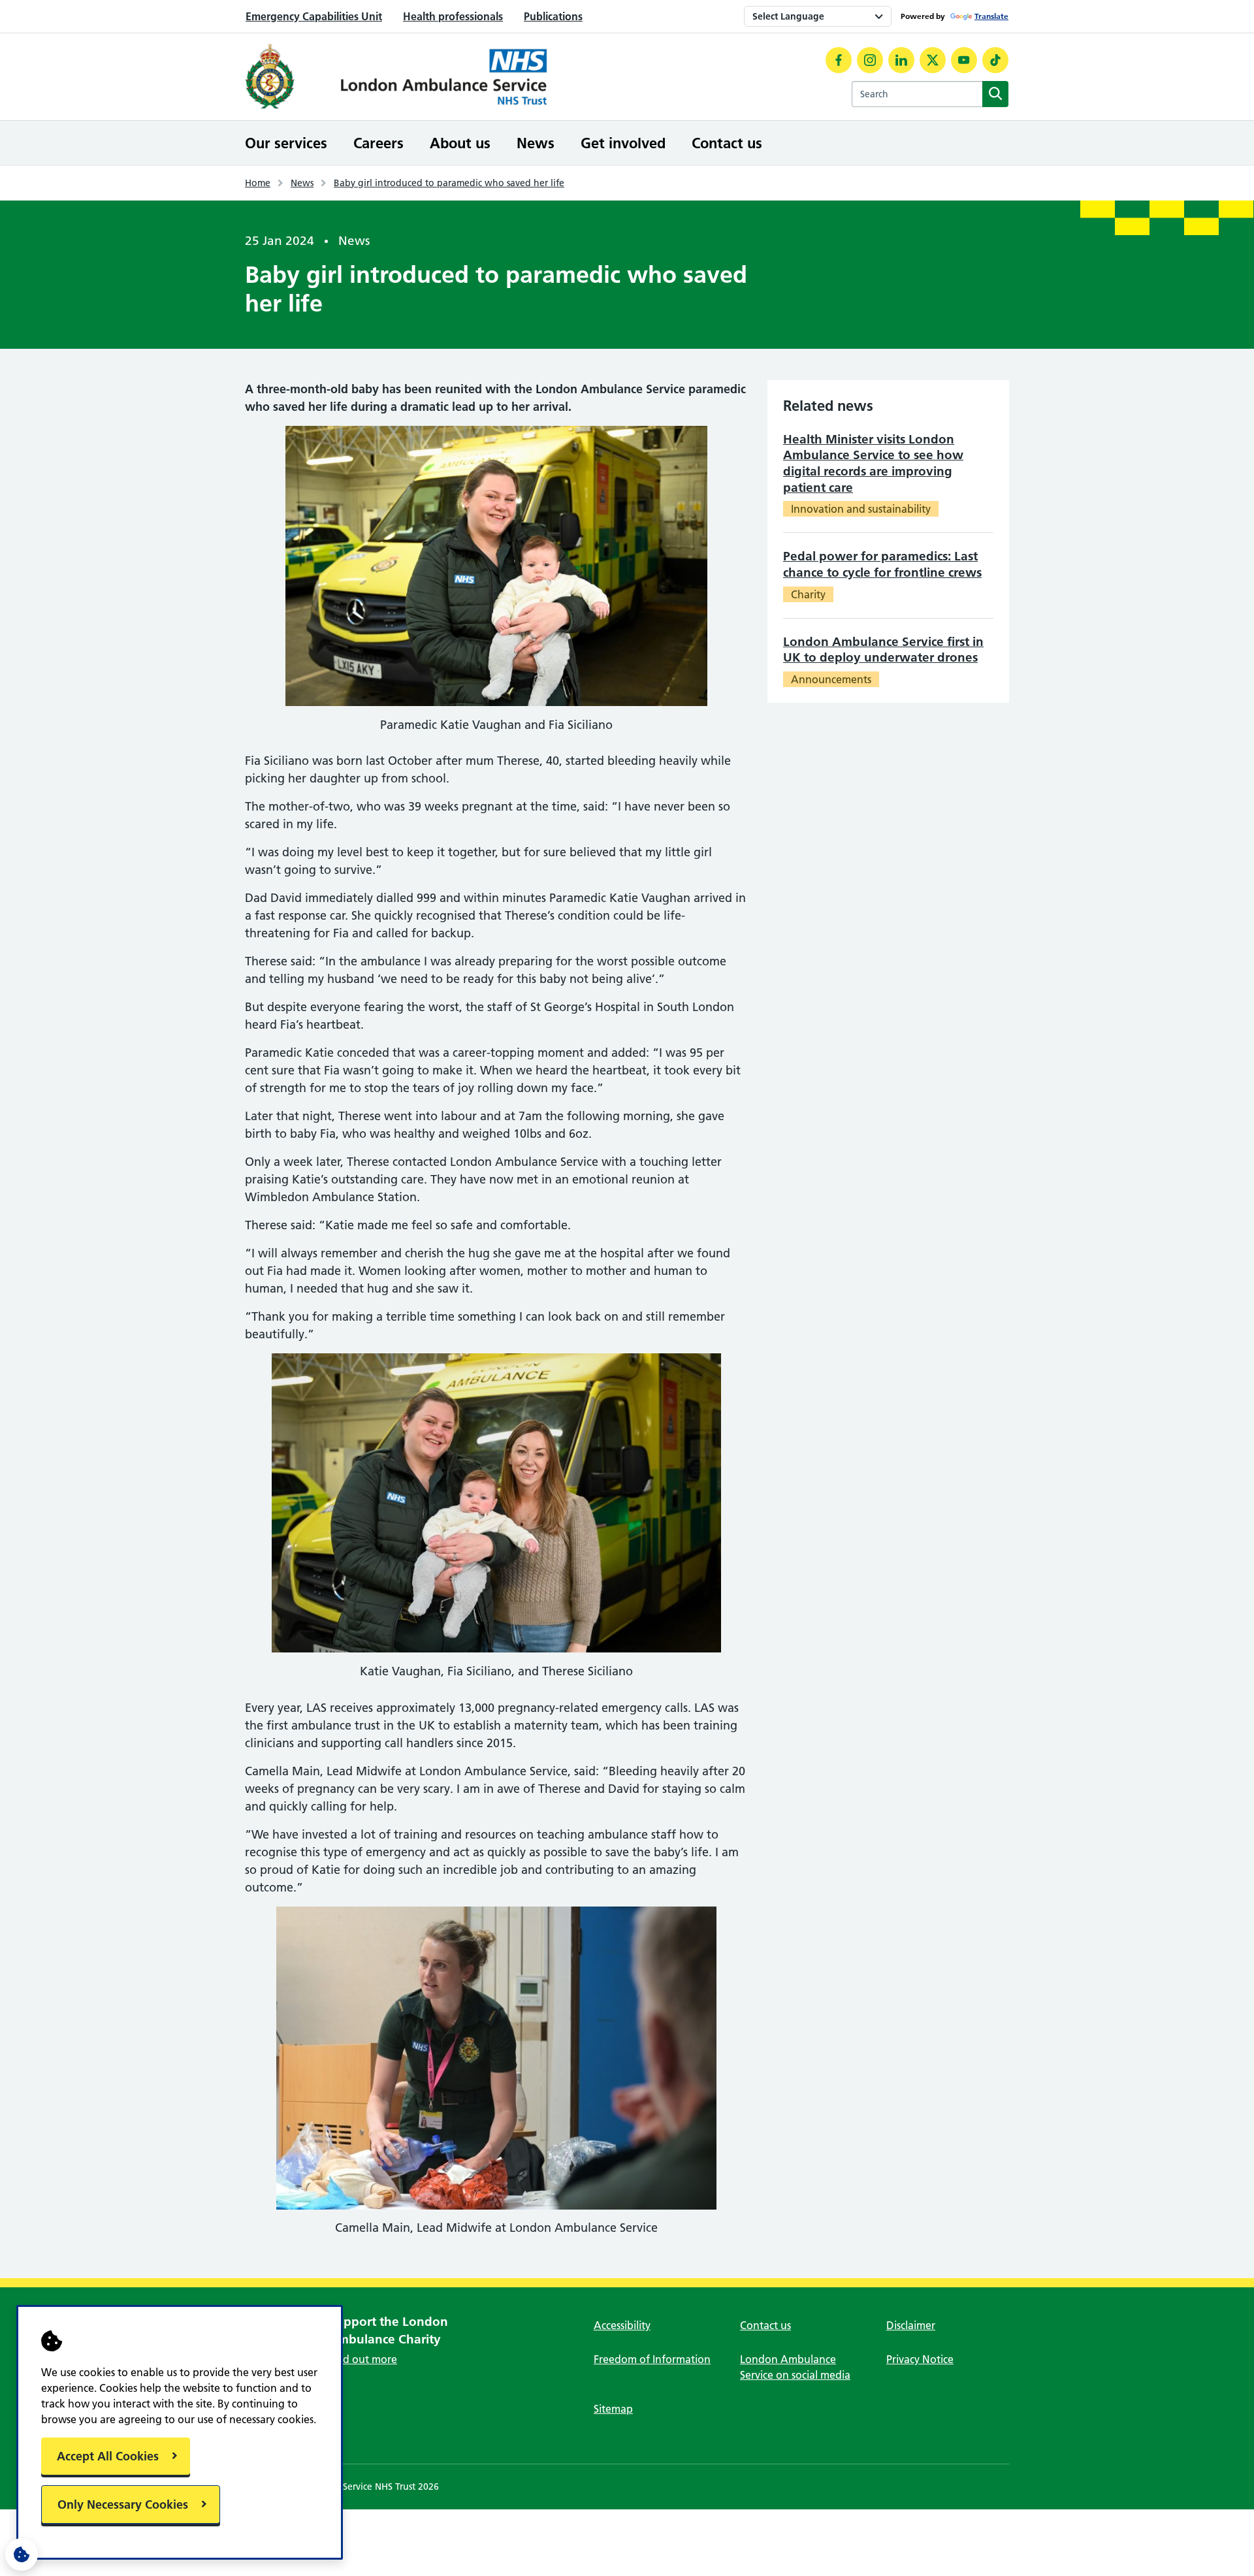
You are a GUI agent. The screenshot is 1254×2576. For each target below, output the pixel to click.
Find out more (363, 2359)
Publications (553, 16)
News (536, 143)
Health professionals (453, 16)
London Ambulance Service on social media (795, 2367)
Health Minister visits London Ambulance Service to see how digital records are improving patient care (873, 463)
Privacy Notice (920, 2359)
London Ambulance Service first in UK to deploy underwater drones (883, 650)
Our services (286, 143)
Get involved (623, 143)
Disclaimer (911, 2325)
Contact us (727, 143)
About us (460, 143)
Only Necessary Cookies (123, 2504)
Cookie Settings (22, 2554)
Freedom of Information (652, 2359)
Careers (378, 143)
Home (258, 183)
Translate (991, 16)
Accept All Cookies (108, 2456)
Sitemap (613, 2409)
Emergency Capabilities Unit (314, 16)
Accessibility (622, 2325)
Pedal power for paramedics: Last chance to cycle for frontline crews (882, 564)
